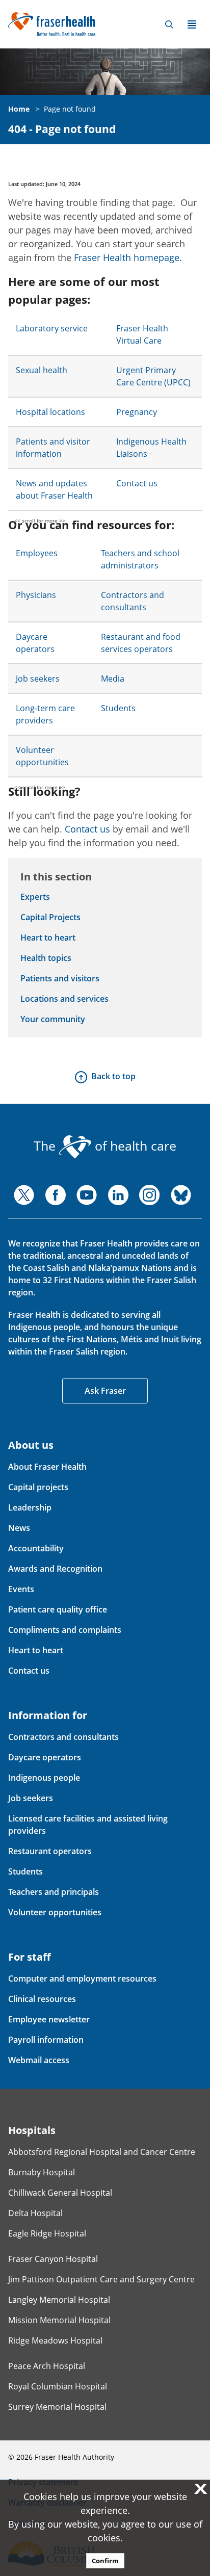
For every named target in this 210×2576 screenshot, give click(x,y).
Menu (192, 24)
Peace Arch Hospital (47, 2366)
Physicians (36, 595)
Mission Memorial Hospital (59, 2320)
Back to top (113, 1076)
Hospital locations (50, 412)
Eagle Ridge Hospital (47, 2233)
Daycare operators (45, 1757)
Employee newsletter (49, 2019)
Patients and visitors (60, 978)
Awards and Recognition (55, 1569)
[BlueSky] (181, 1195)
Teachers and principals (54, 1892)
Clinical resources (42, 1999)
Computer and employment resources (82, 1979)
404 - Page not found (62, 129)
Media (113, 679)
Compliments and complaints (65, 1630)
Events (21, 1589)
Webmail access (39, 2060)
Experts (35, 897)
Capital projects (38, 1487)
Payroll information (46, 2040)
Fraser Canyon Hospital (53, 2259)
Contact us (137, 483)
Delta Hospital (35, 2213)
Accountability (36, 1548)
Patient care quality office (58, 1609)
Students (118, 708)
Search (169, 24)
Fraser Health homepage (127, 257)
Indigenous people (44, 1778)
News (19, 1528)
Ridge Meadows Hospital (55, 2340)
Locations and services (64, 999)
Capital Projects (50, 917)
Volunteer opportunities (55, 1912)
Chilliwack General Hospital (60, 2193)
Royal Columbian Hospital (58, 2386)
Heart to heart (48, 938)
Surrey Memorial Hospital (57, 2407)
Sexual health (42, 370)
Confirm (105, 2561)
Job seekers (38, 679)
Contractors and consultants (63, 1737)
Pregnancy (137, 412)
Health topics (46, 958)
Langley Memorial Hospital (59, 2300)
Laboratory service (52, 328)
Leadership (30, 1507)
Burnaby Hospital (42, 2172)
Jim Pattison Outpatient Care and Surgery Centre (101, 2279)
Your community (53, 1019)
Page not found (70, 109)
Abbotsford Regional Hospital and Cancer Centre (102, 2152)
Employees (37, 553)
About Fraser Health (47, 1467)
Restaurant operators (50, 1851)
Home (19, 109)
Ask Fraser (105, 1391)
